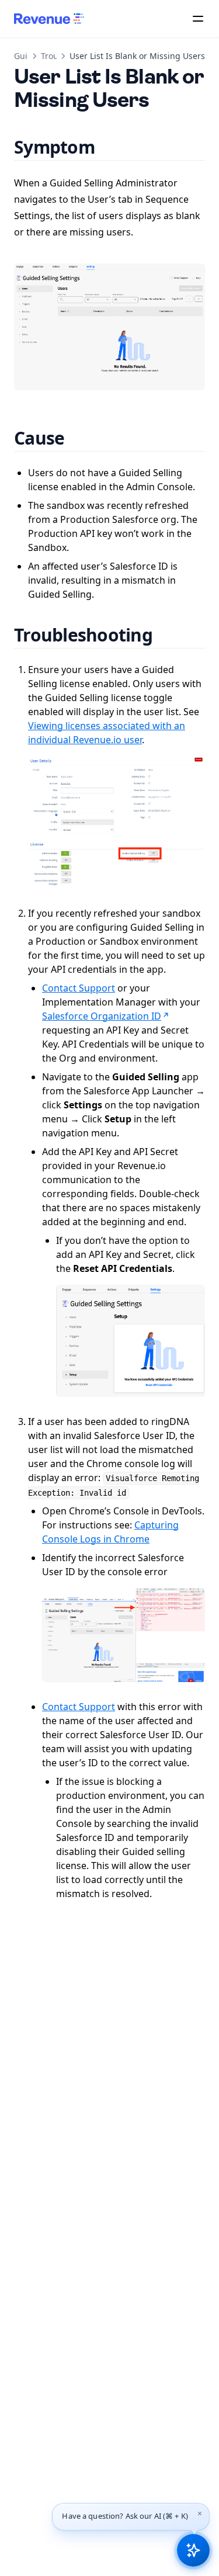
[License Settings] (117, 822)
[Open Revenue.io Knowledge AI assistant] (193, 2550)
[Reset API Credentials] (131, 1341)
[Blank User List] (109, 327)
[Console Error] (124, 1635)
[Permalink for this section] (109, 147)
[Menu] (198, 19)
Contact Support (79, 988)
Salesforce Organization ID (102, 1016)
